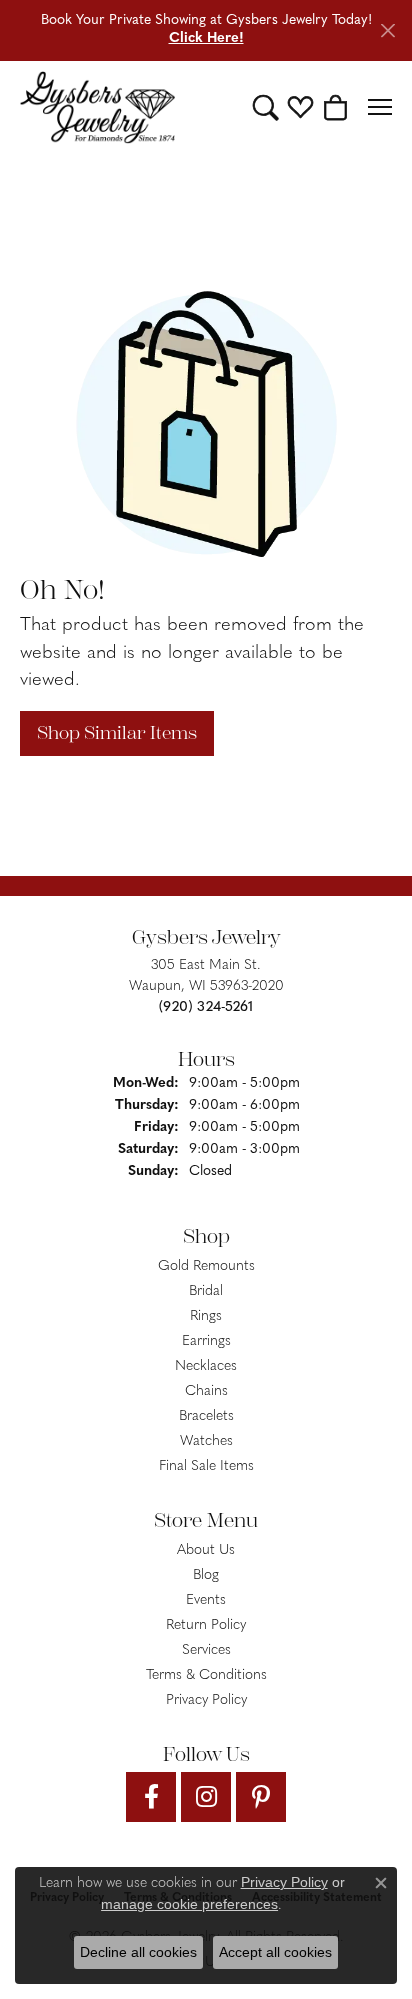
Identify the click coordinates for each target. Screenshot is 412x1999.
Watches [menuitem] (206, 1441)
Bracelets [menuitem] (206, 1416)
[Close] (387, 30)
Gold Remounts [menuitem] (206, 1266)
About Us (206, 1550)
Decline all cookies (138, 1952)
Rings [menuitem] (206, 1316)
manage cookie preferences (189, 1904)
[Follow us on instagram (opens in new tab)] (206, 1797)
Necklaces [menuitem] (206, 1366)
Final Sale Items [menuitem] (206, 1466)
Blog (206, 1575)
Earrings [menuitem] (206, 1341)
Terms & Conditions (206, 1675)
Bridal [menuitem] (206, 1291)
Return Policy (206, 1625)
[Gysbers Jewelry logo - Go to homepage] (97, 107)
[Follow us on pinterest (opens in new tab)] (261, 1797)
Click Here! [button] (206, 38)
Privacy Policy (206, 1700)
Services (206, 1650)
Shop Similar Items (117, 733)
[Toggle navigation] (380, 107)
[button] (265, 107)
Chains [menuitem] (206, 1391)
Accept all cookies (275, 1952)
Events (206, 1600)
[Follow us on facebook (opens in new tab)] (151, 1797)
